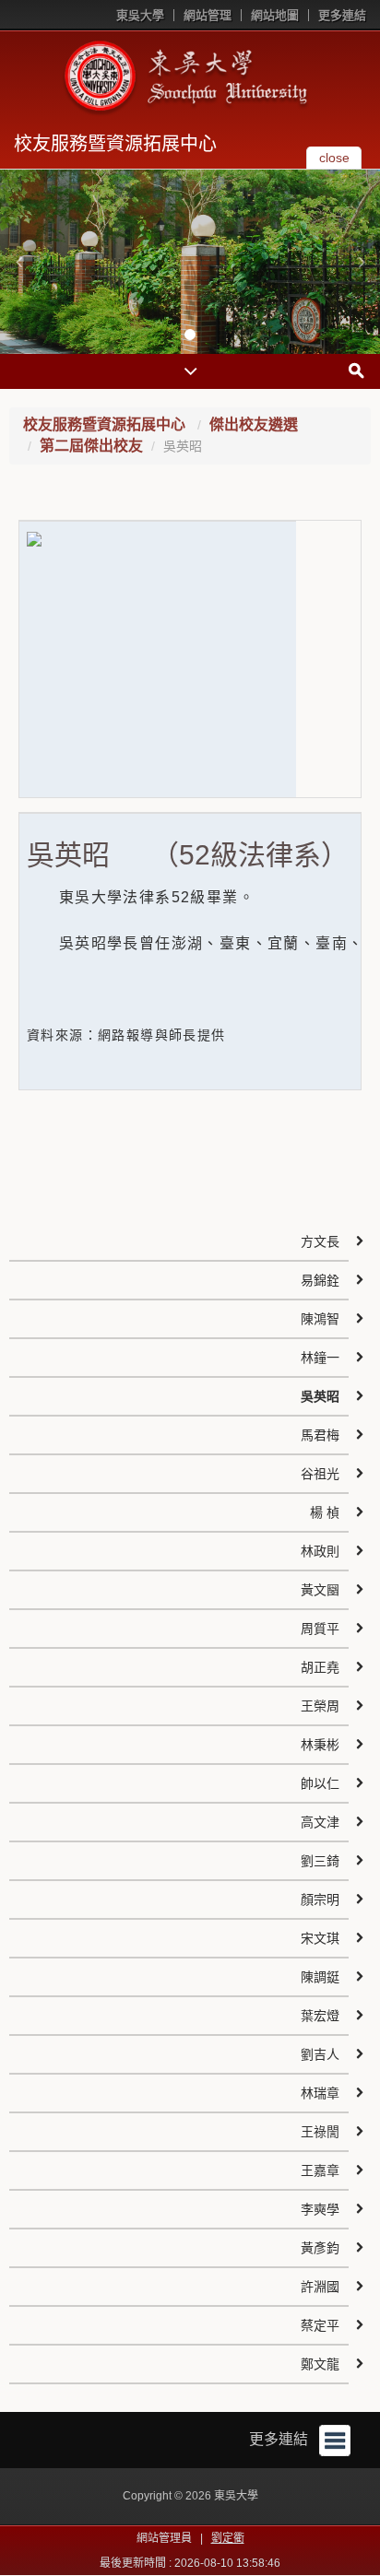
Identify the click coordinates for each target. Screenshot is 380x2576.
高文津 (320, 1822)
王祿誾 (320, 2132)
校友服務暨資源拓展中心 (115, 144)
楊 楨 (325, 1512)
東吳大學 (140, 15)
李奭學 (320, 2209)
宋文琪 (320, 1938)
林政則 (320, 1551)
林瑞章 (320, 2093)
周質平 (320, 1629)
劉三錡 (320, 1861)
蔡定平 (320, 2325)
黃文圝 (320, 1590)
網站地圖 (275, 15)
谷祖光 (320, 1474)
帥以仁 (320, 1783)
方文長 (320, 1241)
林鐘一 (320, 1358)
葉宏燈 (320, 2016)
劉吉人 (320, 2054)
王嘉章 (320, 2170)
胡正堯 (320, 1667)
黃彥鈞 (320, 2248)
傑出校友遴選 (254, 424)
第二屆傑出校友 (91, 446)
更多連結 (342, 15)
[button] (18, 262)
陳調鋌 (320, 1977)
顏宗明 (320, 1900)
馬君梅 (320, 1435)
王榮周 (320, 1706)
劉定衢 (228, 2538)
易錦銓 (320, 1280)
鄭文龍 (320, 2364)
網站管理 (208, 15)
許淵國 (320, 2287)
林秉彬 (320, 1745)
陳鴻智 (320, 1319)
